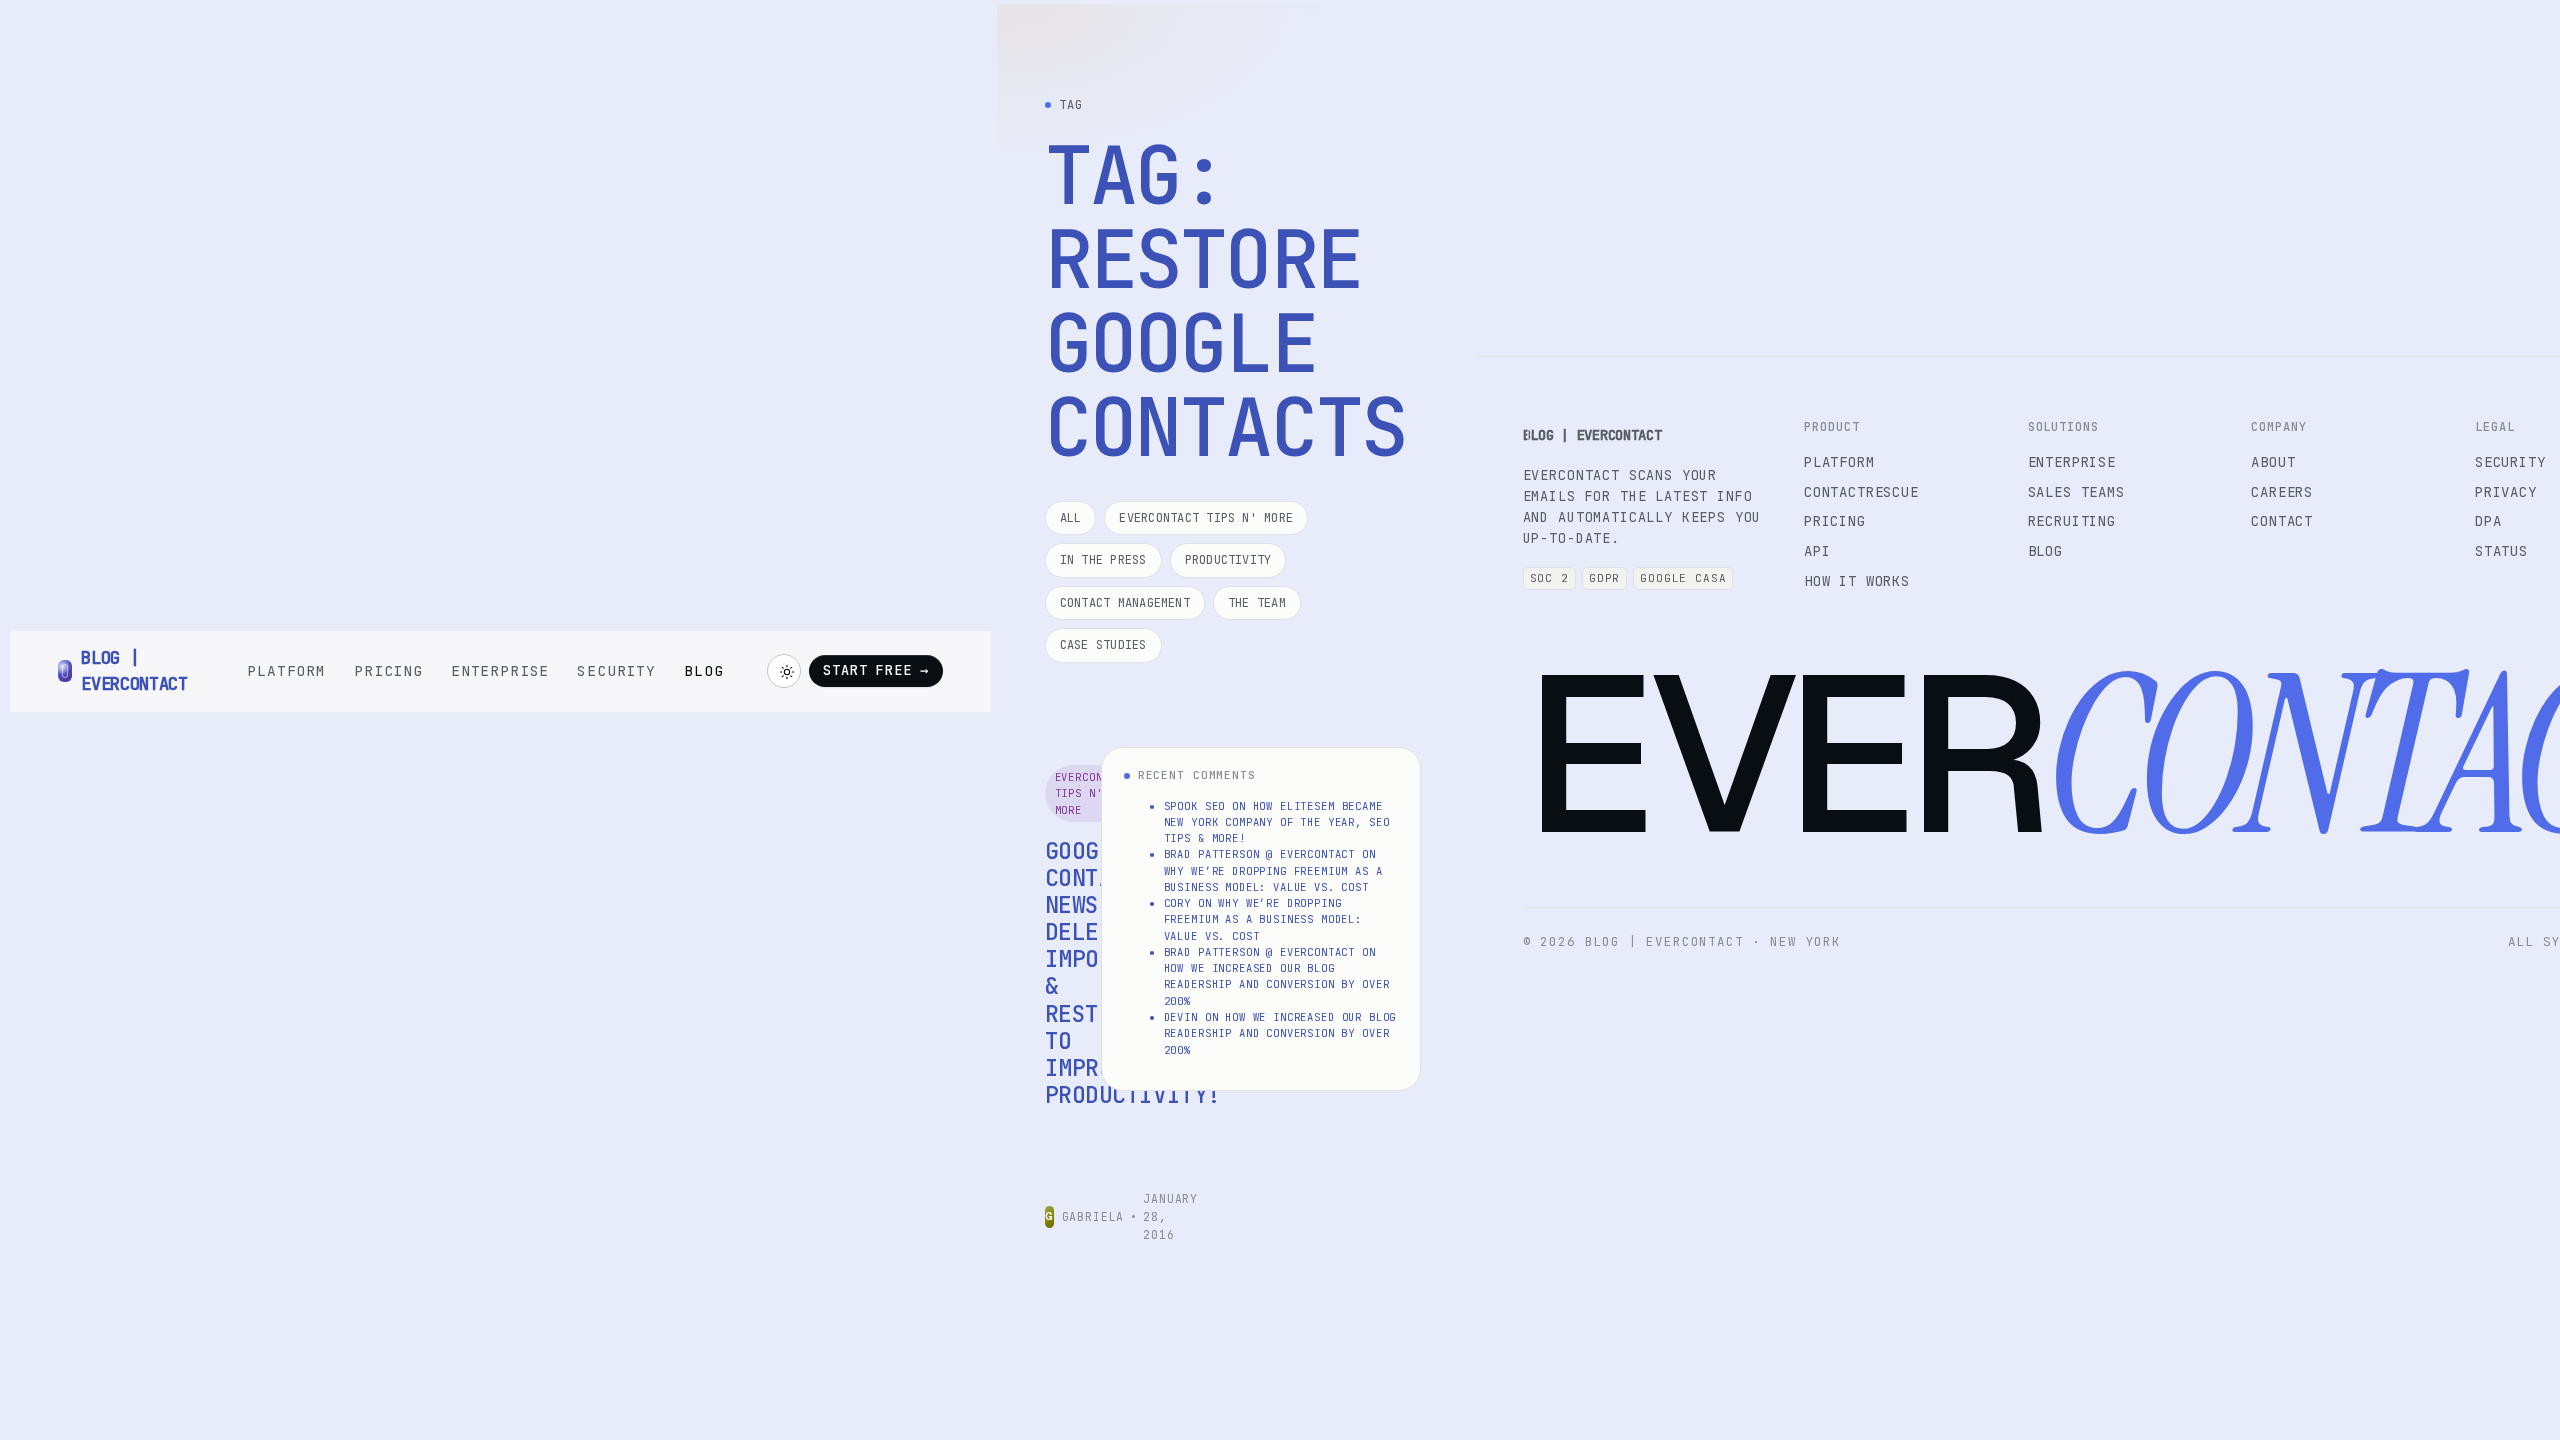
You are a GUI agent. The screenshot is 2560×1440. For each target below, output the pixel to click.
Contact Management (1125, 603)
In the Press (1103, 560)
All (1071, 518)
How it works (1857, 581)
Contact (2282, 521)
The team (1257, 603)
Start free (875, 670)
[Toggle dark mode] (784, 671)
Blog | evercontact (1592, 435)
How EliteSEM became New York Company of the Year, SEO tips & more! (1277, 822)
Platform (286, 670)
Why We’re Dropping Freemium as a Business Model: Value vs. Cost (1263, 919)
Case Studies (1103, 645)
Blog (703, 670)
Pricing (388, 670)
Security (616, 670)
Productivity (1228, 560)
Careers (2282, 492)
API (1817, 551)
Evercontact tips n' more (1206, 518)
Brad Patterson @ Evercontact (1260, 854)
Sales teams (2076, 492)
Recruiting (2072, 521)
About (2273, 462)
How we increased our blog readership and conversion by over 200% (1277, 984)
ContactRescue (1861, 492)
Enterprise (500, 670)
